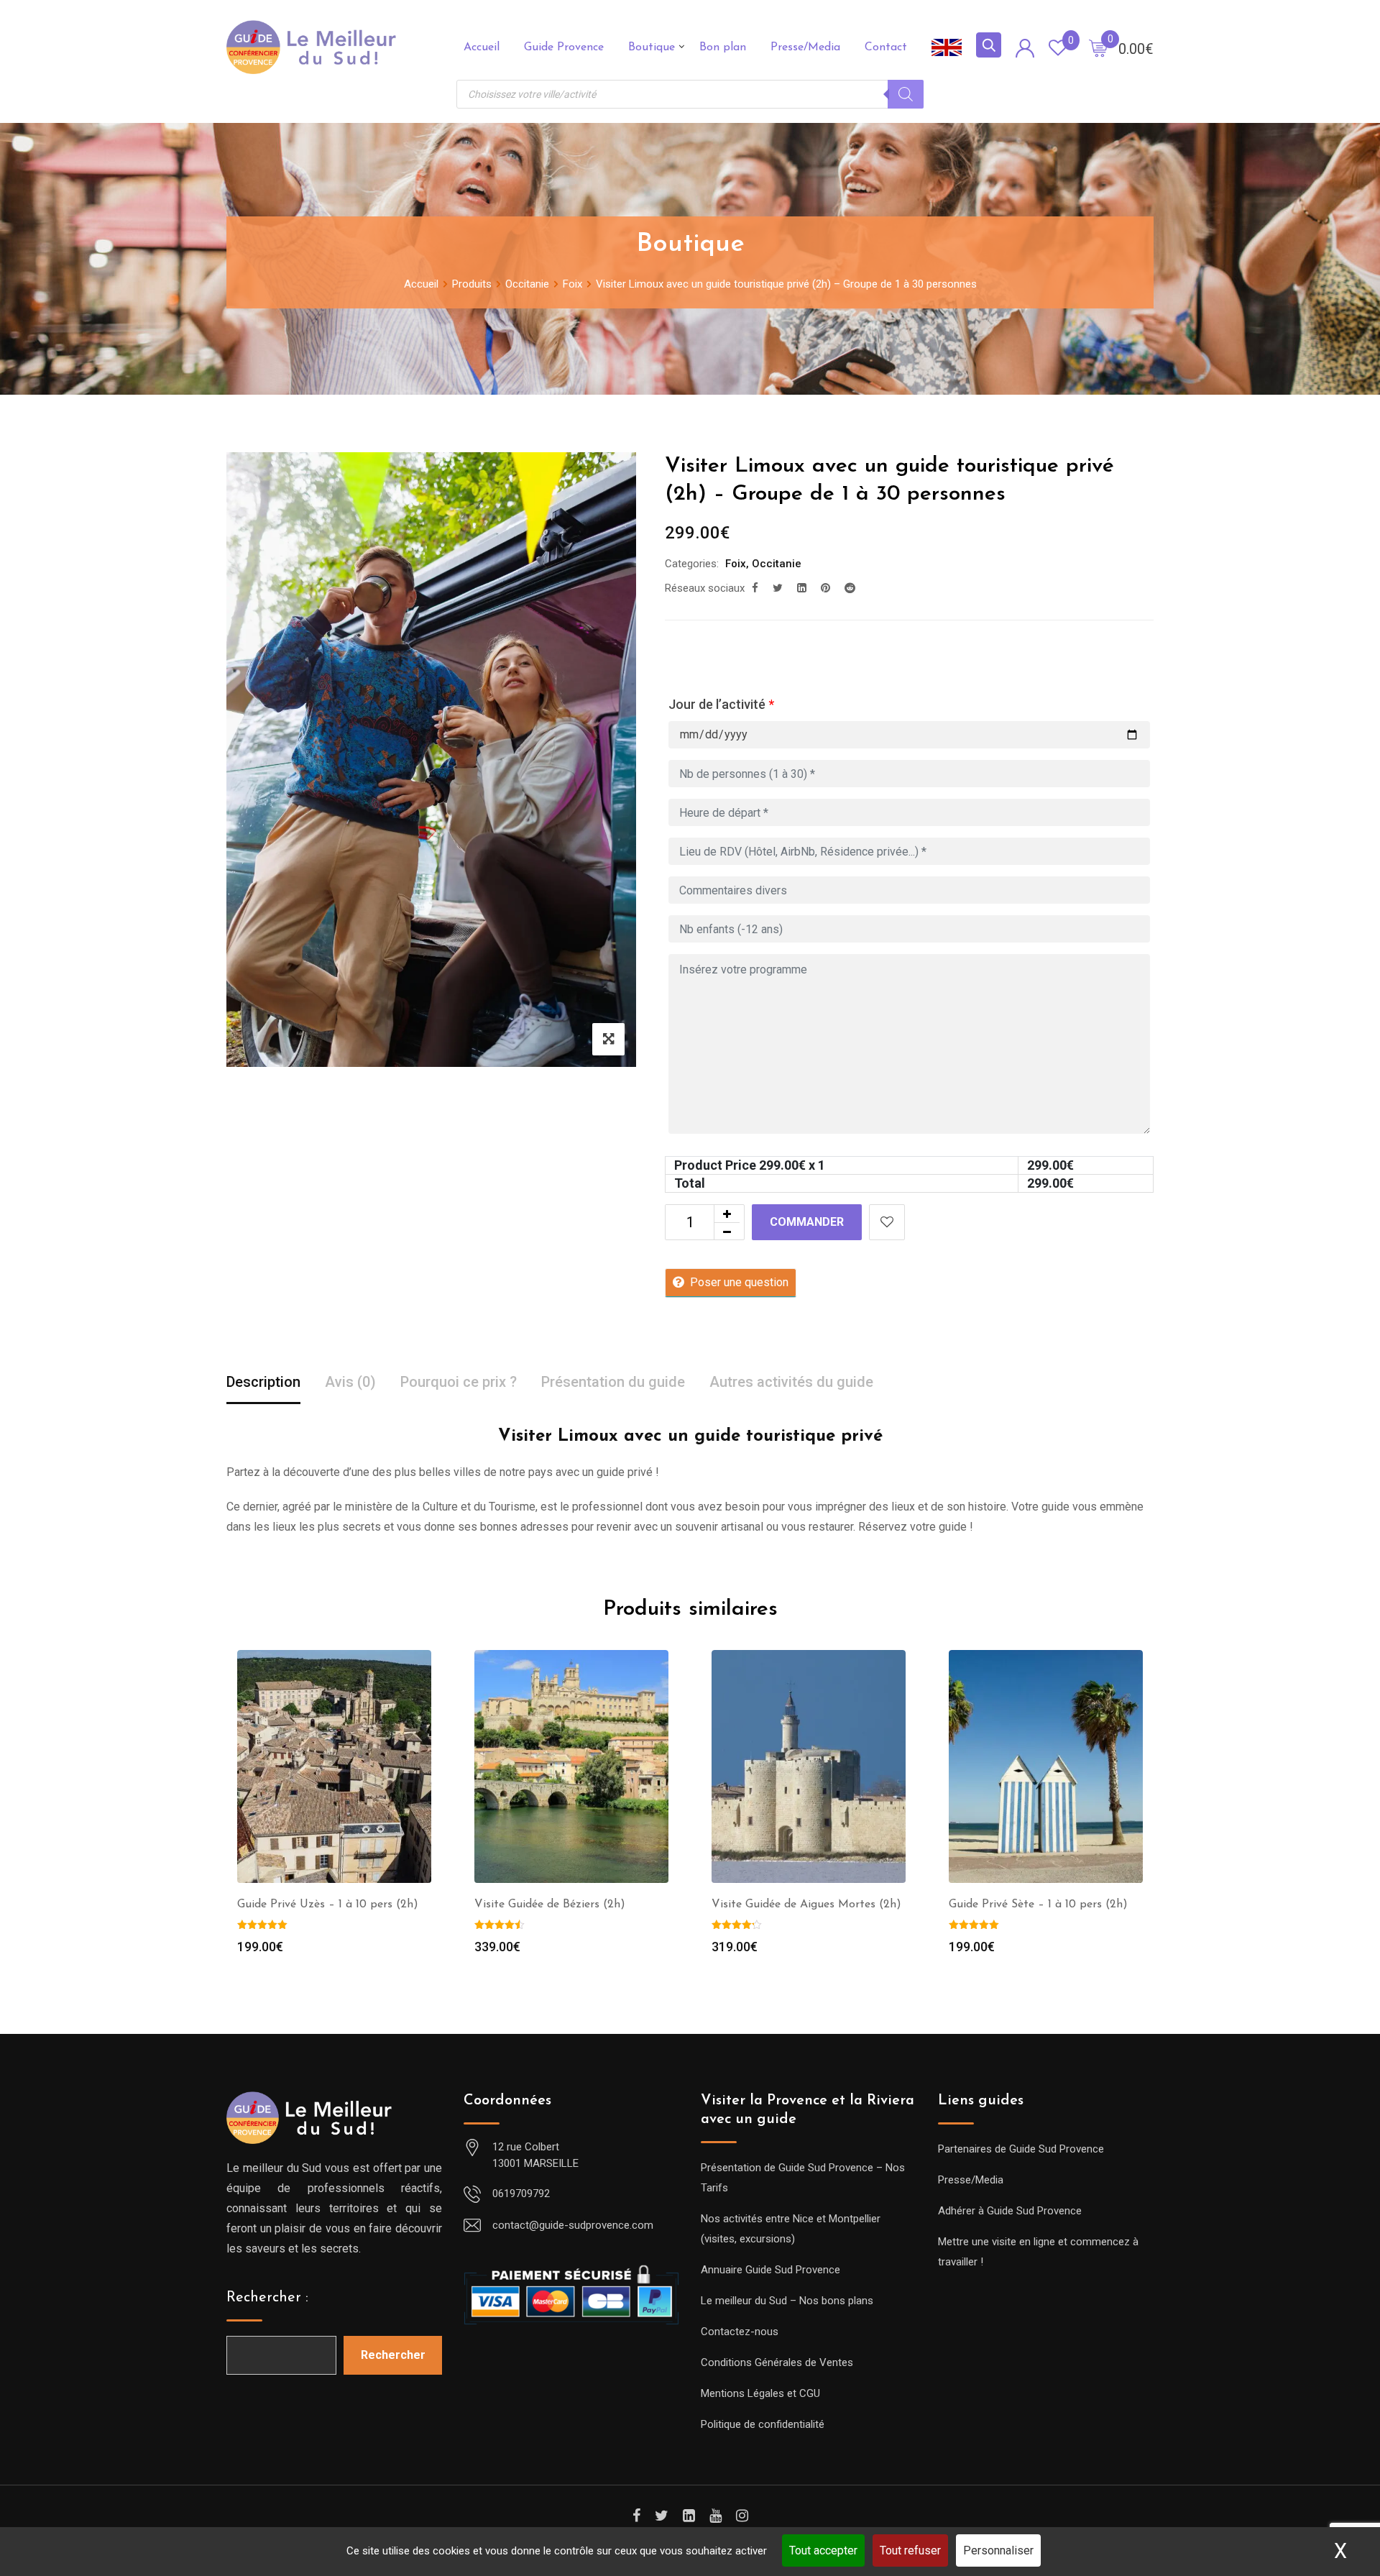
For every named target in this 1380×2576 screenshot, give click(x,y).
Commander (807, 1222)
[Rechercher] (906, 94)
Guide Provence (564, 47)
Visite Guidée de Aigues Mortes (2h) (806, 1905)
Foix (736, 564)
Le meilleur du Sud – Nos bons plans (787, 2301)
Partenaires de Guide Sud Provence (1021, 2149)
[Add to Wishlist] (887, 1222)
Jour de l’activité (721, 704)
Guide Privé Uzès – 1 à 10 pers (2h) (328, 1905)
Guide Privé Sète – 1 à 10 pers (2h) (1038, 1905)
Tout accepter (823, 2550)
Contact (886, 47)
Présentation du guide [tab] (613, 1382)
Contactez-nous (740, 2332)
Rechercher (393, 2355)
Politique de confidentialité (763, 2424)
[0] (1098, 47)
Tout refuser (910, 2550)
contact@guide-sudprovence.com (573, 2225)
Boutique (652, 47)
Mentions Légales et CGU (760, 2393)
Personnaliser (998, 2550)
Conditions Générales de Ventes (777, 2362)
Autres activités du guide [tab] (791, 1382)
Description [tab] (263, 1382)
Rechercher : (267, 2298)
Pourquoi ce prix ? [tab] (459, 1382)
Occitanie (777, 564)
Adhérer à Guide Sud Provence (1010, 2211)
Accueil (482, 47)
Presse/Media (805, 47)
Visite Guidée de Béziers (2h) (550, 1905)
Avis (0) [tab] (350, 1382)
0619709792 (521, 2194)
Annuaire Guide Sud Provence (770, 2270)
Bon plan (723, 47)
